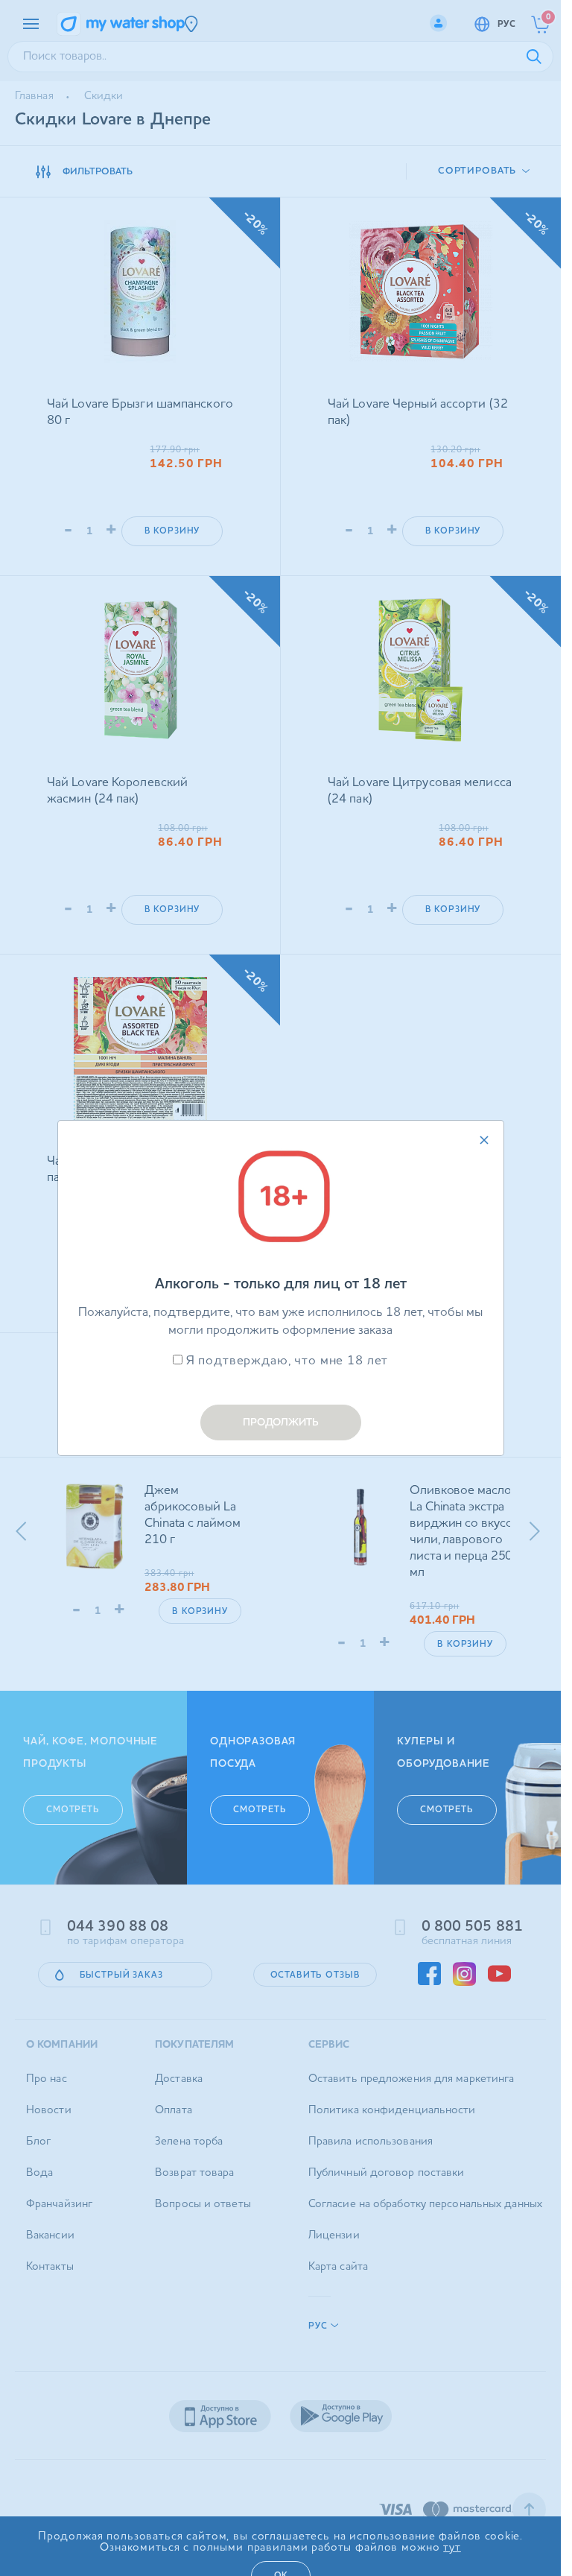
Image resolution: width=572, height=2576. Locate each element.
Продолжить (281, 1423)
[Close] (484, 1140)
